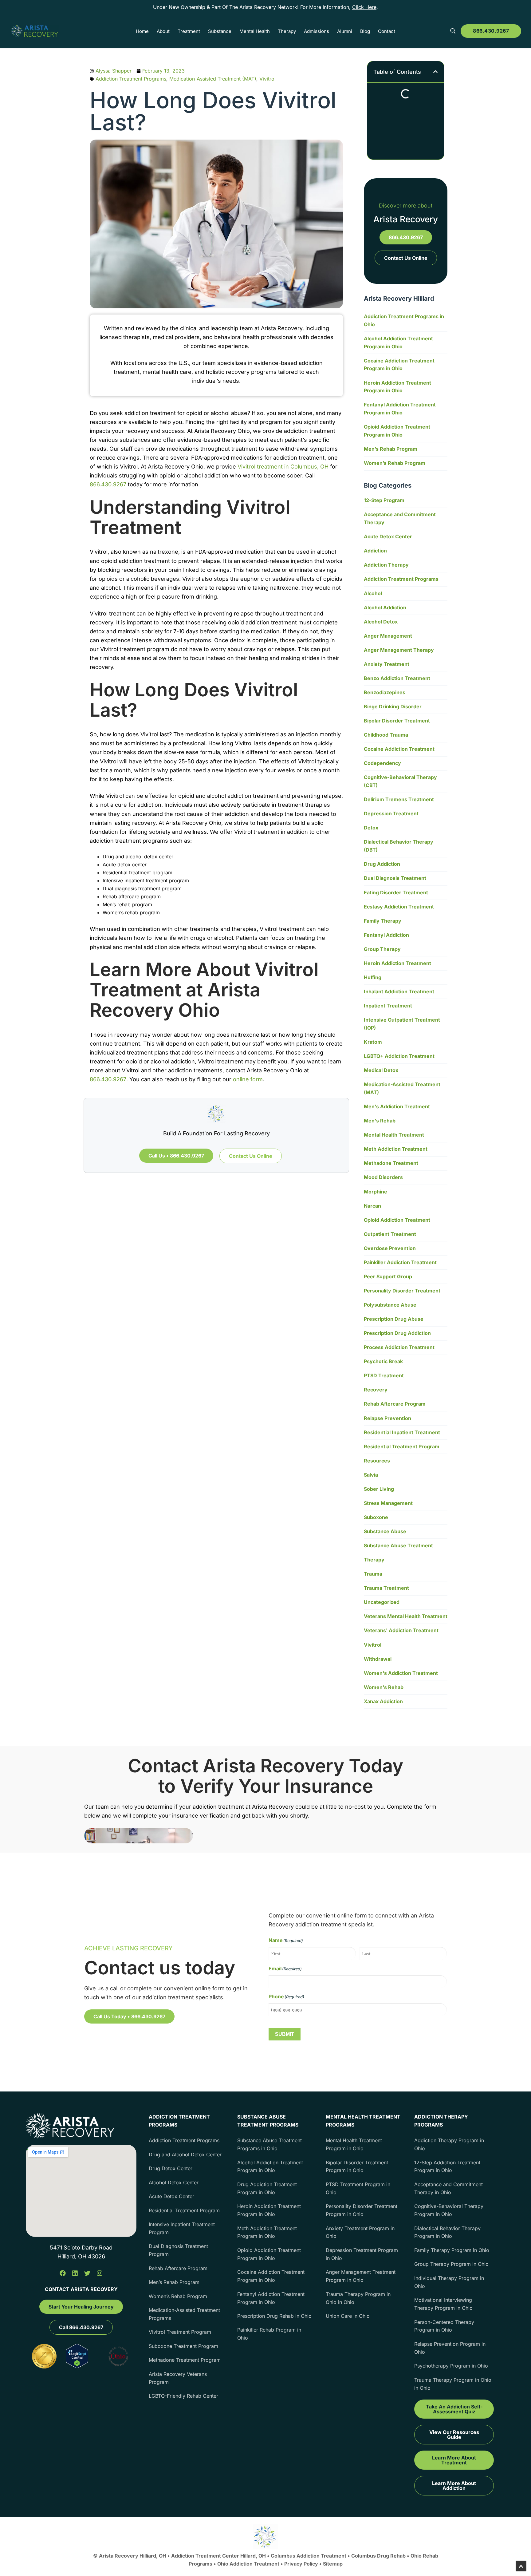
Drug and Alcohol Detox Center (185, 2155)
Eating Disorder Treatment (396, 892)
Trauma (373, 1574)
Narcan (372, 1206)
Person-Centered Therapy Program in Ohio (444, 2326)
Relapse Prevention (387, 1418)
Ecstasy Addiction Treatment (399, 907)
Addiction (375, 551)
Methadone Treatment (391, 1163)
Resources (377, 1461)
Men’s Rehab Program (391, 449)
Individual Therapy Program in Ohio (449, 2282)
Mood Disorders (383, 1177)
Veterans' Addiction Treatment (401, 1630)
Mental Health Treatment (394, 1135)
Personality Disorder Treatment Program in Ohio (362, 2210)
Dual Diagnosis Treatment (395, 878)
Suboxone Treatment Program (183, 2346)
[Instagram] (100, 2273)
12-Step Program (384, 500)
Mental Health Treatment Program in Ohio (354, 2144)
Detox (371, 828)
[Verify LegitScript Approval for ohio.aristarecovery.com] (77, 2366)
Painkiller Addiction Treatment (400, 1262)
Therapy (374, 1560)
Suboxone (376, 1517)
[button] (435, 72)
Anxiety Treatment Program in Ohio (360, 2232)
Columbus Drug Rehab (378, 2556)
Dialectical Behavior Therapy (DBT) (399, 846)
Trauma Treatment (386, 1588)
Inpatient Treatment (388, 1006)
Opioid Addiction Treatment (397, 1220)
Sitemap (333, 2564)
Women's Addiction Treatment (401, 1673)
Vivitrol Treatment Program (180, 2332)
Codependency (382, 763)
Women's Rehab (384, 1687)
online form (248, 1079)
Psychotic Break (383, 1361)
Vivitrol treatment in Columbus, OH (283, 467)
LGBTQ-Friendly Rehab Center (183, 2396)
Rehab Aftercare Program (395, 1404)
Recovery (376, 1390)
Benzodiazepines (385, 692)
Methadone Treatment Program (185, 2360)
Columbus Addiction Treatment (309, 2556)
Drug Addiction (382, 864)
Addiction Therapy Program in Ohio (449, 2144)
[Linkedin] (75, 2273)
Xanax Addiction (383, 1701)
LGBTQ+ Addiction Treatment (399, 1056)
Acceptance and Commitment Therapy (400, 518)
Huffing (373, 977)
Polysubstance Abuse (390, 1305)
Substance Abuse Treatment (398, 1545)
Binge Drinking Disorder (393, 706)
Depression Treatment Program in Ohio (362, 2254)
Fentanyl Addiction (386, 935)
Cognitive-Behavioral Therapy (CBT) (400, 781)
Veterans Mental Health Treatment (406, 1616)
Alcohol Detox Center (174, 2182)
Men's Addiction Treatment (397, 1106)
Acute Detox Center (388, 536)
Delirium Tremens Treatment (399, 799)
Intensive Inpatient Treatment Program (182, 2228)
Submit (285, 2034)
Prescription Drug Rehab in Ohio (274, 2316)
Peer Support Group (388, 1276)
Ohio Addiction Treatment (248, 2564)
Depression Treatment (391, 813)
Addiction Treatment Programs (131, 79)
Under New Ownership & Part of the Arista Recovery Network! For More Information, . (265, 7)
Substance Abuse (385, 1531)
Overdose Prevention (390, 1248)
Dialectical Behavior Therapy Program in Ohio (447, 2232)
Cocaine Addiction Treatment (399, 749)
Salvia (371, 1475)
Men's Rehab (380, 1121)
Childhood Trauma (386, 735)
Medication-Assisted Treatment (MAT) (213, 79)
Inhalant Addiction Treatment (399, 991)
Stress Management (388, 1503)
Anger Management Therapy (399, 650)
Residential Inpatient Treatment (402, 1432)
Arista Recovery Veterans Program (178, 2378)
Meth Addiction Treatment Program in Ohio (267, 2232)
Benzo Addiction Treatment (397, 678)
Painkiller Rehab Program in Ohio (269, 2334)
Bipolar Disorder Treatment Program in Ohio (357, 2166)
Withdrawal (378, 1659)
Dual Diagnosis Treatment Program (178, 2250)
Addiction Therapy (386, 565)
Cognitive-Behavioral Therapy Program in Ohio (449, 2210)
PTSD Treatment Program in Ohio (358, 2188)
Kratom (373, 1042)
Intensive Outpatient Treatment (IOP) (402, 1024)
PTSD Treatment (384, 1375)
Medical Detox (381, 1070)
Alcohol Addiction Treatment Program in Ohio (398, 342)
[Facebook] (63, 2273)
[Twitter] (87, 2273)
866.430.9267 (491, 31)
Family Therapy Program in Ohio (452, 2250)
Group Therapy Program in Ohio (451, 2264)
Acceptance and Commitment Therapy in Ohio (448, 2188)
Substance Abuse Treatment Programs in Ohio (269, 2144)
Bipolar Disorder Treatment (397, 721)
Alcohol (373, 593)
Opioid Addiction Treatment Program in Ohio (397, 431)
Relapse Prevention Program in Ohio (450, 2348)
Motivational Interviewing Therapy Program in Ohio (443, 2304)
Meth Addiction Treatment (396, 1149)
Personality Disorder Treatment (402, 1291)
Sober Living (379, 1489)
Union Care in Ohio (348, 2316)
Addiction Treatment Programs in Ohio (404, 320)
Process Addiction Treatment (399, 1347)
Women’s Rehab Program (395, 463)
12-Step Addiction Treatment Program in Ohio (447, 2166)
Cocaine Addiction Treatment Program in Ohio (399, 365)
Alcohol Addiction (385, 607)
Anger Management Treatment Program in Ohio (361, 2276)
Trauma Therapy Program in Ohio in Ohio (358, 2298)
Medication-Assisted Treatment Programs (184, 2314)
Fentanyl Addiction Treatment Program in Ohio (400, 409)
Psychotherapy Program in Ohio (451, 2366)
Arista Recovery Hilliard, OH (133, 2556)
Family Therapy (383, 921)
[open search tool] (453, 31)
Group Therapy (382, 949)
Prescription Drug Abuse (394, 1319)
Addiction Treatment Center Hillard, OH (219, 2556)
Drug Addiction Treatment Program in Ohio (267, 2188)
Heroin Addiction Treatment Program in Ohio (397, 387)
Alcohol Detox (381, 622)
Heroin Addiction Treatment (397, 963)
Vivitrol (267, 79)
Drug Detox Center (171, 2168)
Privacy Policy (302, 2564)
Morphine (376, 1192)
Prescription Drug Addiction (397, 1333)
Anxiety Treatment (387, 664)
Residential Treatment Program (402, 1446)
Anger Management (388, 636)
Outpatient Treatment (390, 1234)
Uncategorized (382, 1602)
